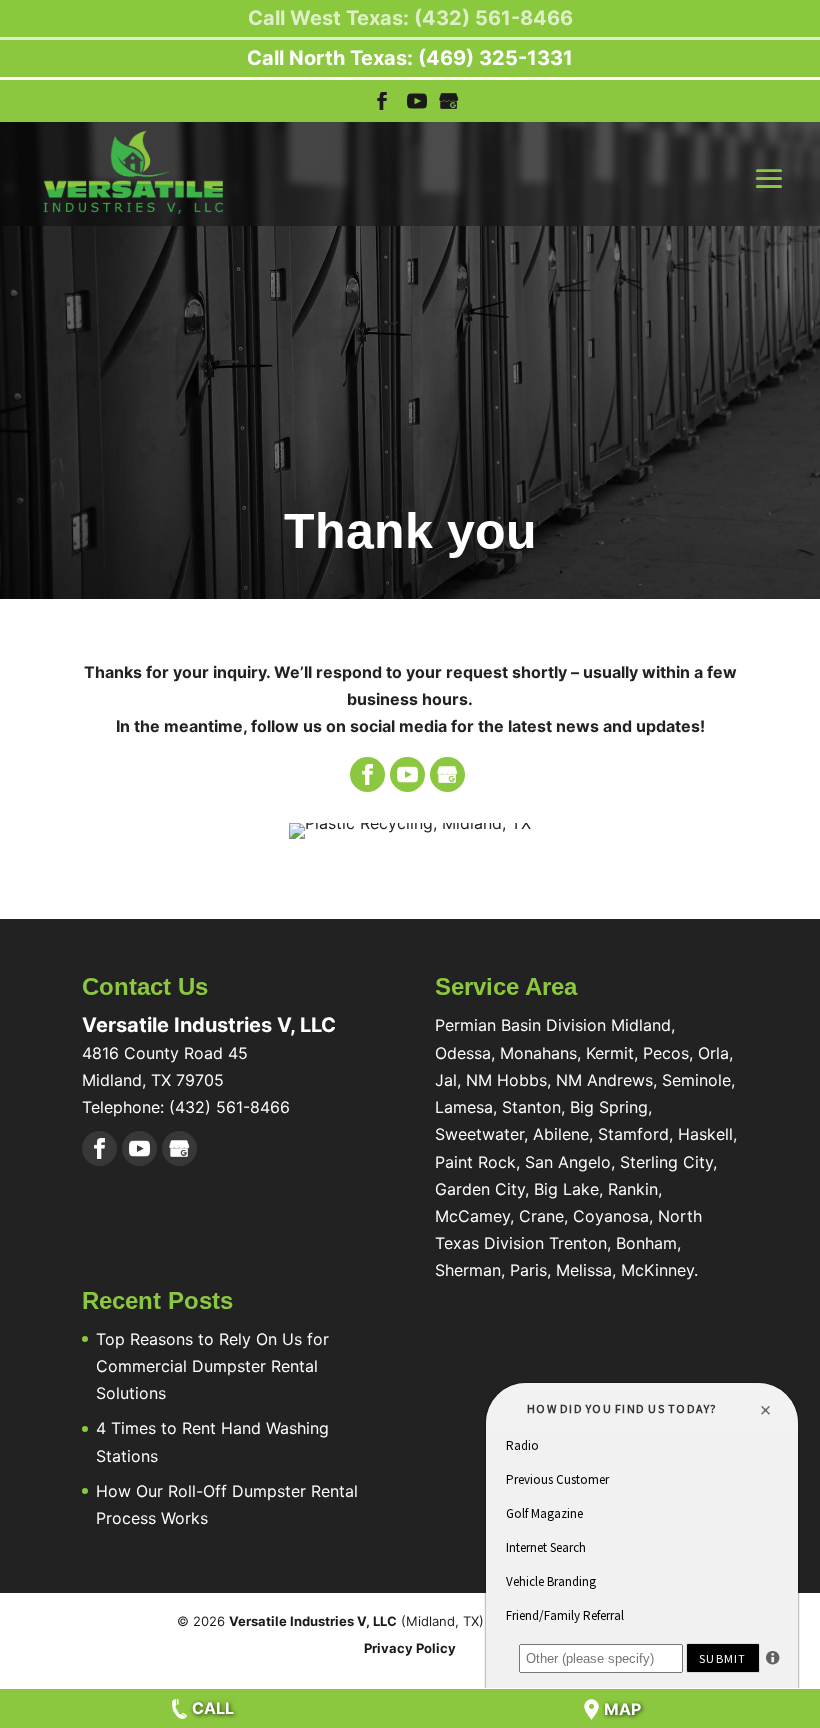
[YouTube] (417, 106)
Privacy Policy (410, 1648)
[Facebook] (367, 774)
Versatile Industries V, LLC (313, 1621)
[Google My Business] (447, 774)
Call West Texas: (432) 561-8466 (410, 18)
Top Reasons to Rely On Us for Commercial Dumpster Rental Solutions (212, 1366)
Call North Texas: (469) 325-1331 (410, 58)
